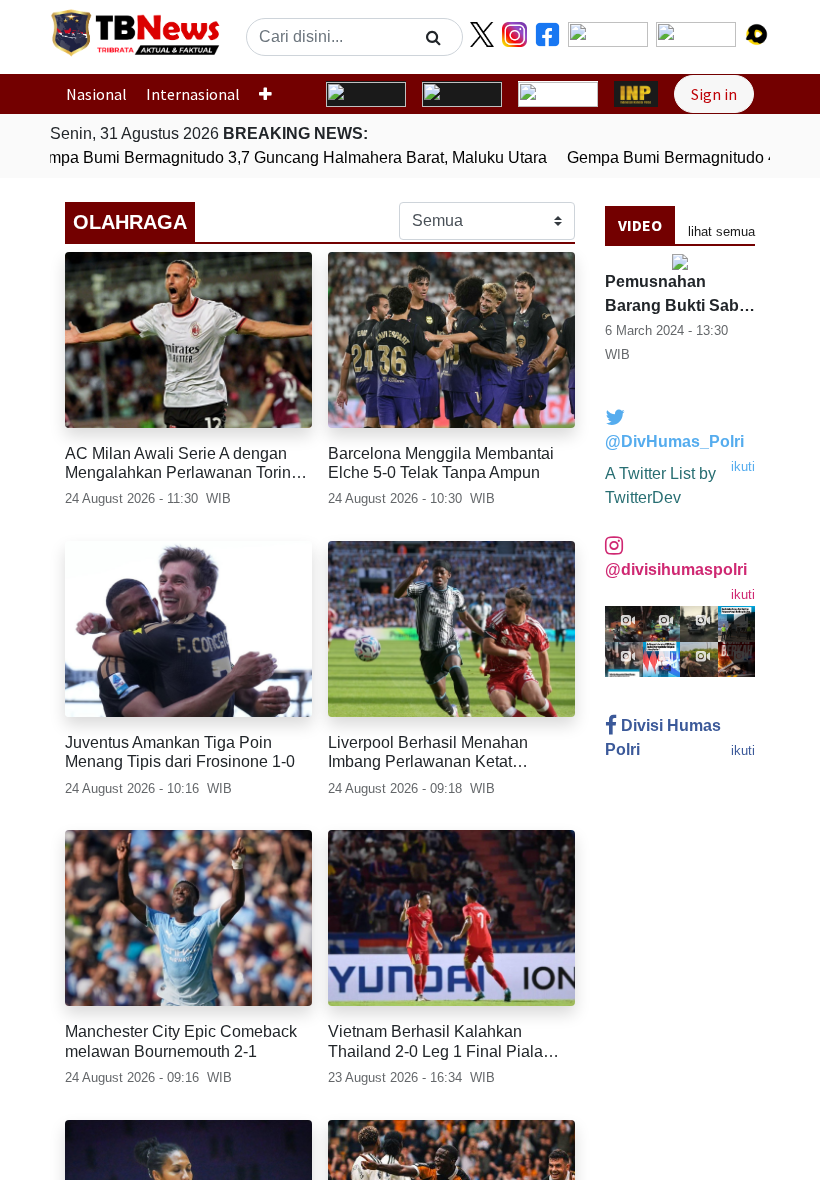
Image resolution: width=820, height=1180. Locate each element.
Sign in (714, 94)
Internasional (193, 94)
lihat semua (721, 231)
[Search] (433, 37)
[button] (273, 94)
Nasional (96, 94)
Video (640, 225)
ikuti (743, 466)
